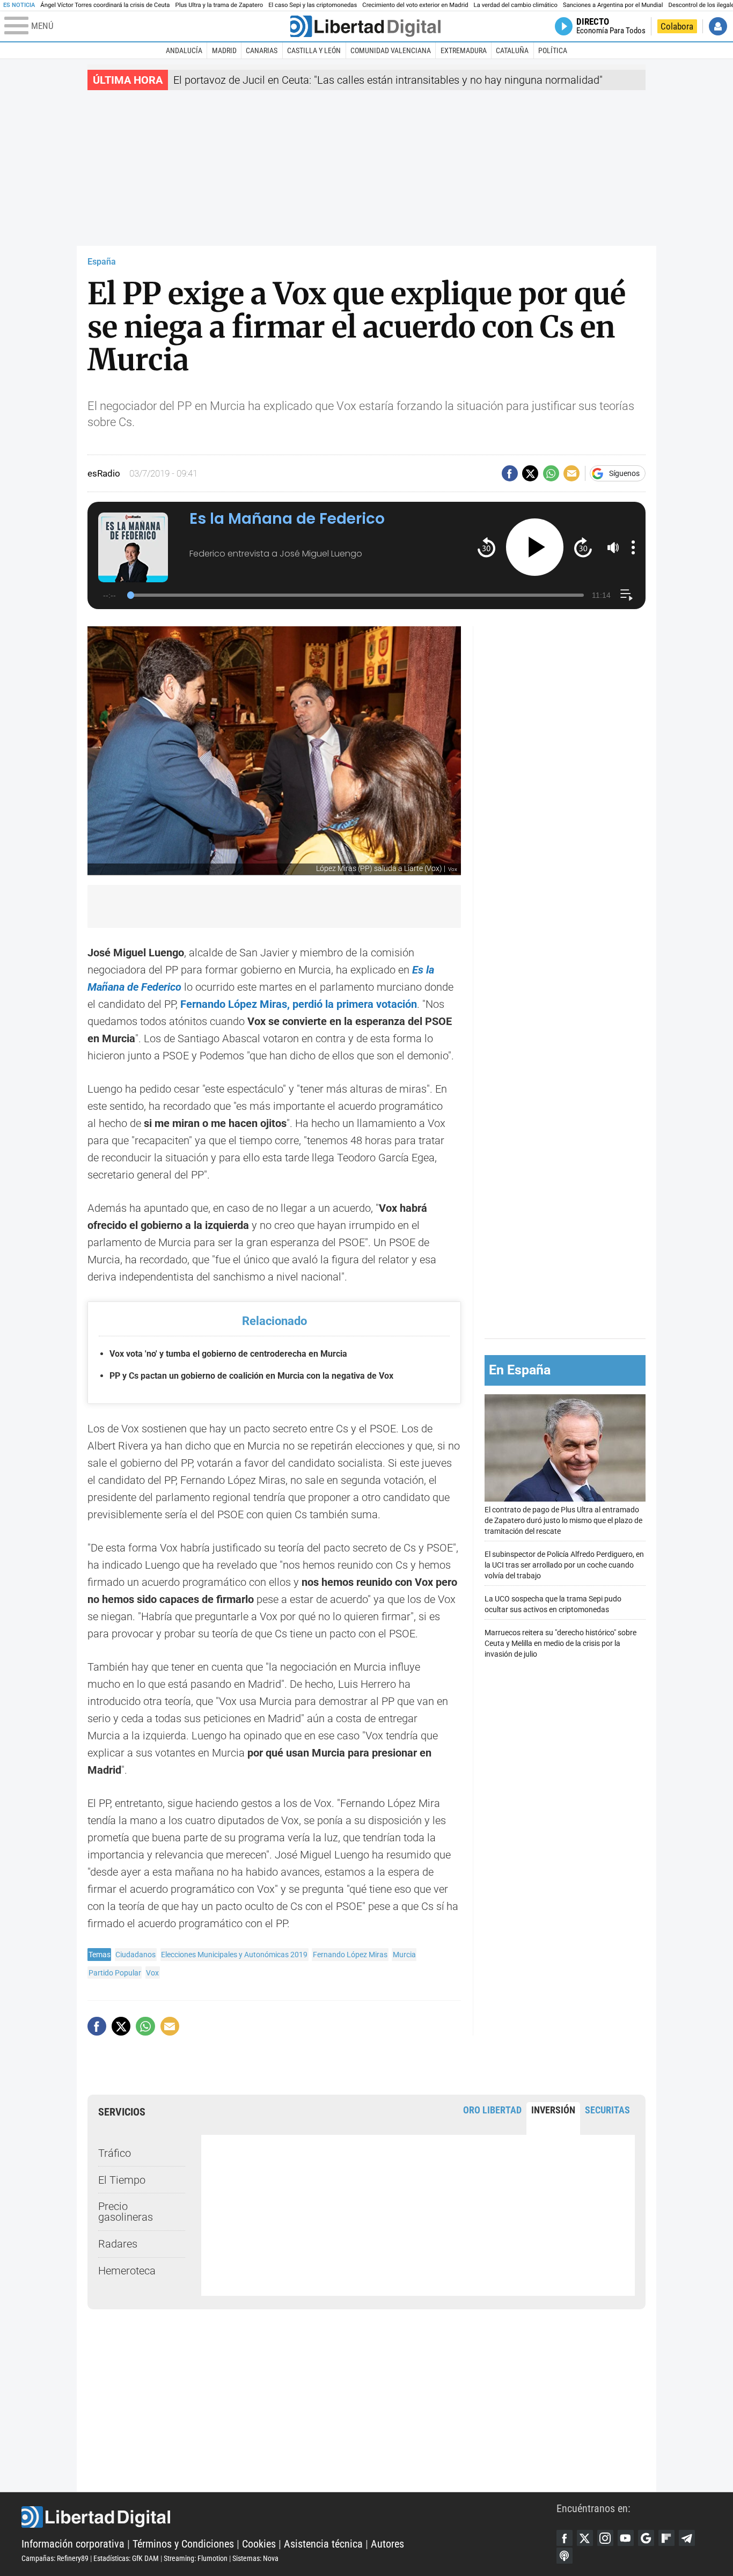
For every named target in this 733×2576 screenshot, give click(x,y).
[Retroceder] (486, 547)
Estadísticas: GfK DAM (126, 2558)
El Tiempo (122, 2180)
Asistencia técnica (323, 2544)
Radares (118, 2244)
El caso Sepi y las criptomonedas (313, 5)
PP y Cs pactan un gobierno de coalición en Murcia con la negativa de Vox (251, 1376)
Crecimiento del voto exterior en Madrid (415, 5)
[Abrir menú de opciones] (633, 547)
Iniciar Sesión (718, 26)
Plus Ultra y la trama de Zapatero (219, 5)
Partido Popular (115, 1973)
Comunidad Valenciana (391, 50)
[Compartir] (510, 473)
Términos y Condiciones (183, 2544)
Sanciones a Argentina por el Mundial (613, 5)
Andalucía (184, 50)
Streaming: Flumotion (196, 2558)
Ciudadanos (135, 1955)
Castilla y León (314, 50)
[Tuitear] (530, 473)
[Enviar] (551, 473)
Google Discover (646, 2538)
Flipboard (666, 2538)
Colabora (677, 26)
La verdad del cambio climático (516, 5)
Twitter (585, 2538)
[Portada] (365, 26)
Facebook (565, 2538)
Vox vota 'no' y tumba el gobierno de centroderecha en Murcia (228, 1354)
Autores (387, 2544)
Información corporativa (73, 2544)
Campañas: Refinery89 (55, 2558)
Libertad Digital (289, 2517)
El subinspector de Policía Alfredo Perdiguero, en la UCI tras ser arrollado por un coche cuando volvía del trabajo (564, 1566)
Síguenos (624, 473)
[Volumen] (613, 547)
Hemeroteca (127, 2271)
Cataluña (512, 50)
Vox (152, 1973)
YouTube (626, 2538)
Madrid (224, 50)
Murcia (404, 1955)
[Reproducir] (535, 547)
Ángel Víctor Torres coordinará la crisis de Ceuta (105, 5)
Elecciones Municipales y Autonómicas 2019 (234, 1955)
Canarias (262, 50)
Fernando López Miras (350, 1955)
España (102, 262)
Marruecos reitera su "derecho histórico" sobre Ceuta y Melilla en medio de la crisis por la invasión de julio (560, 1644)
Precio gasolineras (126, 2212)
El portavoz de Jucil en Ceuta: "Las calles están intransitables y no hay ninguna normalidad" (388, 80)
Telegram (687, 2538)
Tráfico (115, 2153)
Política (553, 50)
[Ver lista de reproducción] (626, 595)
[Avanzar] (583, 547)
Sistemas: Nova (255, 2558)
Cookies (259, 2544)
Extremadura (464, 50)
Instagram (605, 2538)
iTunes (565, 2556)
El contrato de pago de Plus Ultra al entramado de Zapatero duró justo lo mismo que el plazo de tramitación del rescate (563, 1521)
